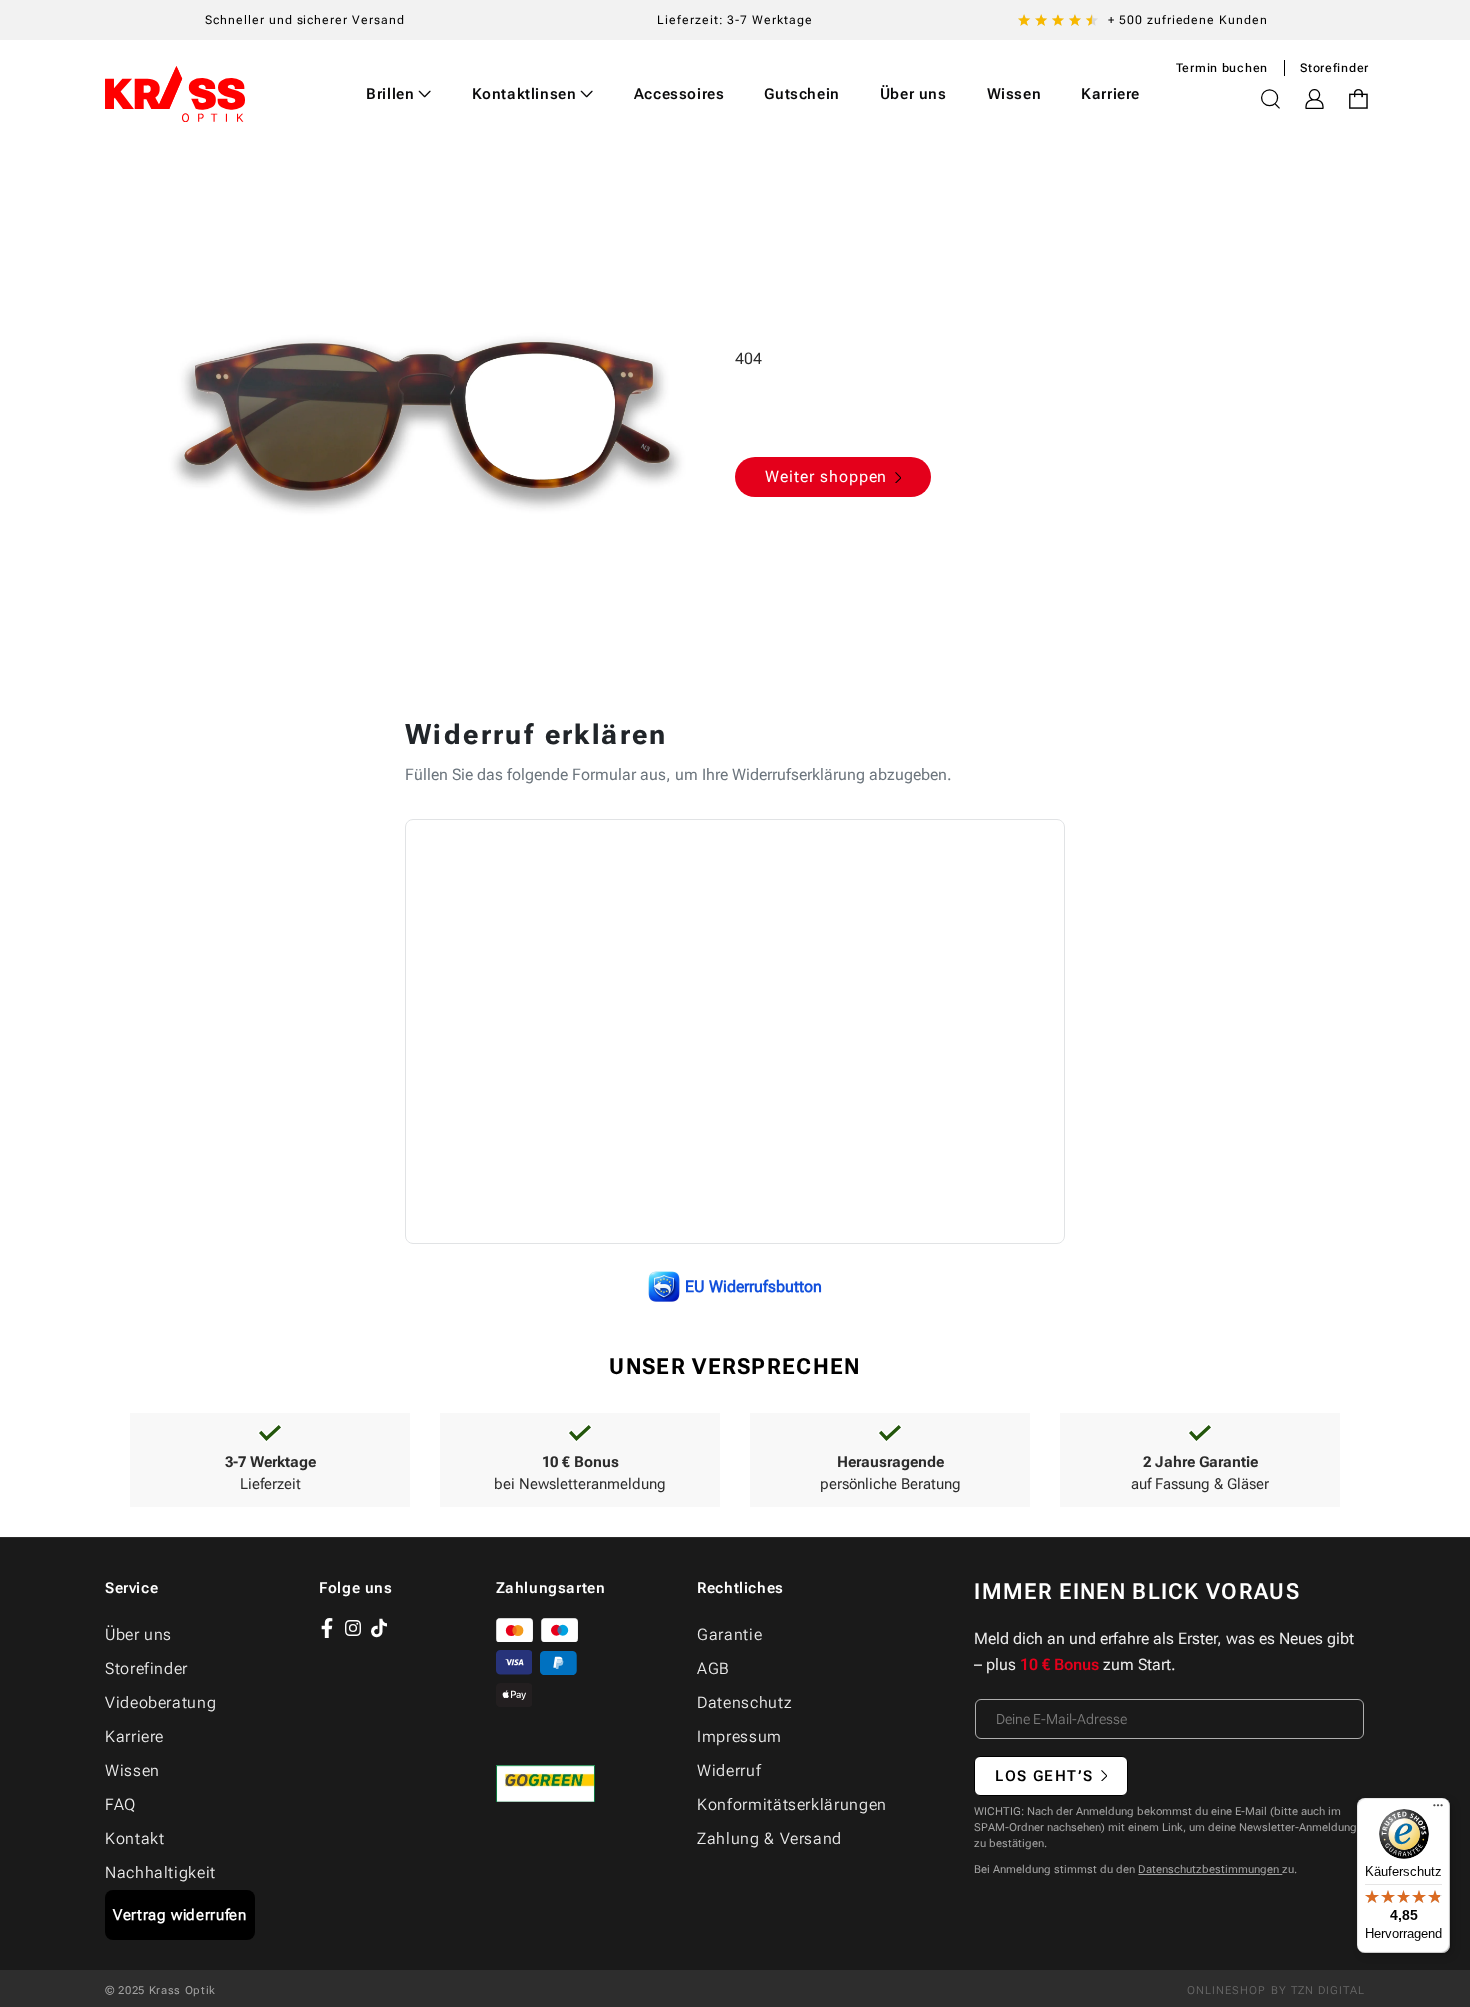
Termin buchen (1222, 68)
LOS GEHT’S (1044, 1776)
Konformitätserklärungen (792, 1804)
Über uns (138, 1634)
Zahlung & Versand (769, 1838)
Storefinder (1334, 68)
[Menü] (1438, 1810)
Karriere (134, 1736)
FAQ (120, 1804)
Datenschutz (744, 1702)
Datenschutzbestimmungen (1210, 1869)
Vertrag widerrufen (180, 1915)
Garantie (729, 1634)
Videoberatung (160, 1702)
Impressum (739, 1736)
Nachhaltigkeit (160, 1872)
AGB (713, 1668)
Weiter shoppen (826, 476)
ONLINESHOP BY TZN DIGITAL (1276, 1990)
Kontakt (134, 1838)
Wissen (132, 1770)
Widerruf (729, 1770)
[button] (399, 94)
